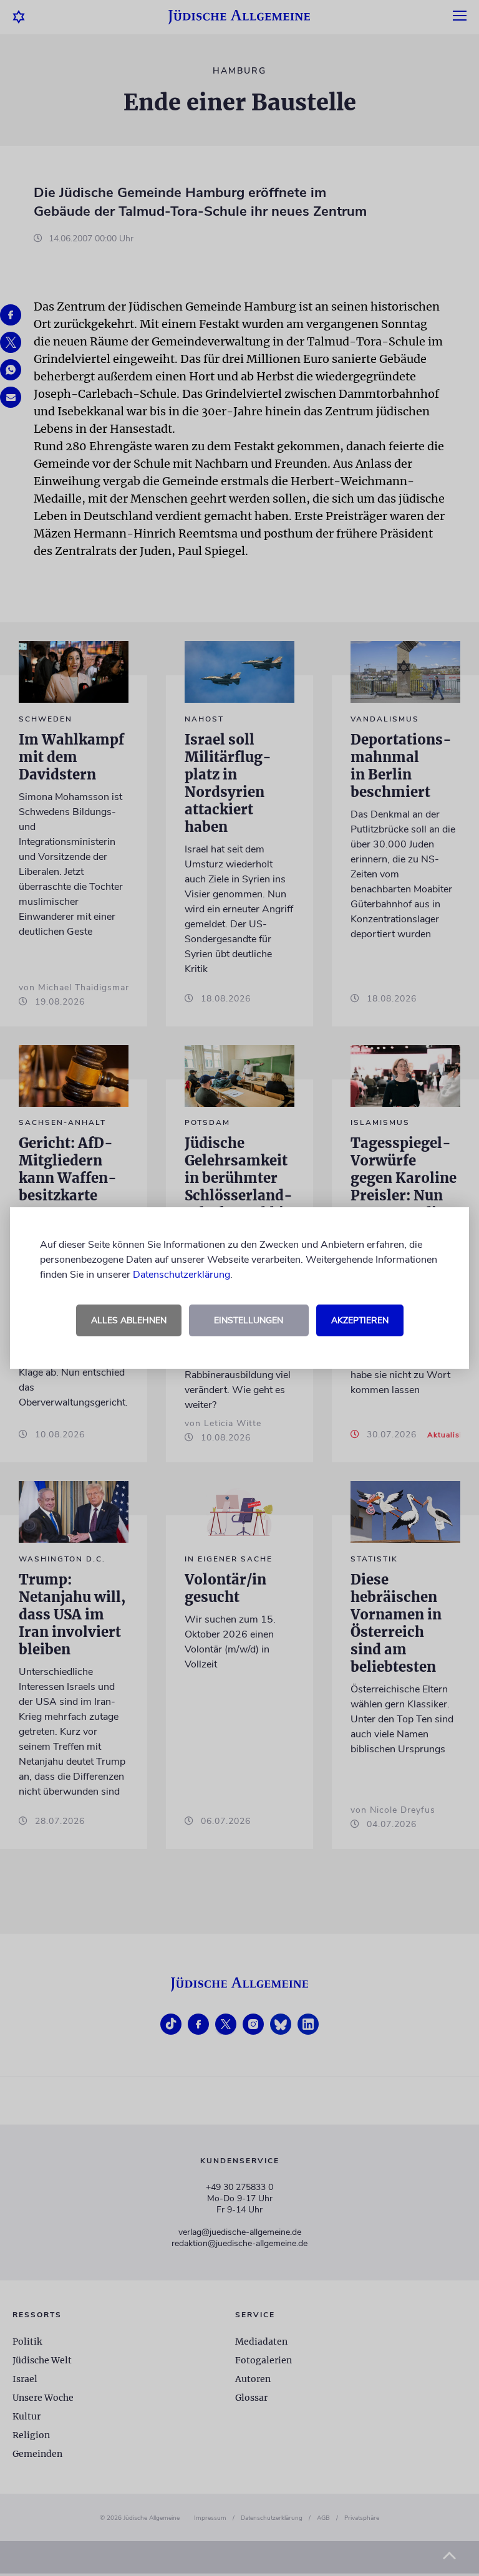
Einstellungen (249, 1320)
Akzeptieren (360, 1320)
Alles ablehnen (129, 1320)
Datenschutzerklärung (181, 1275)
